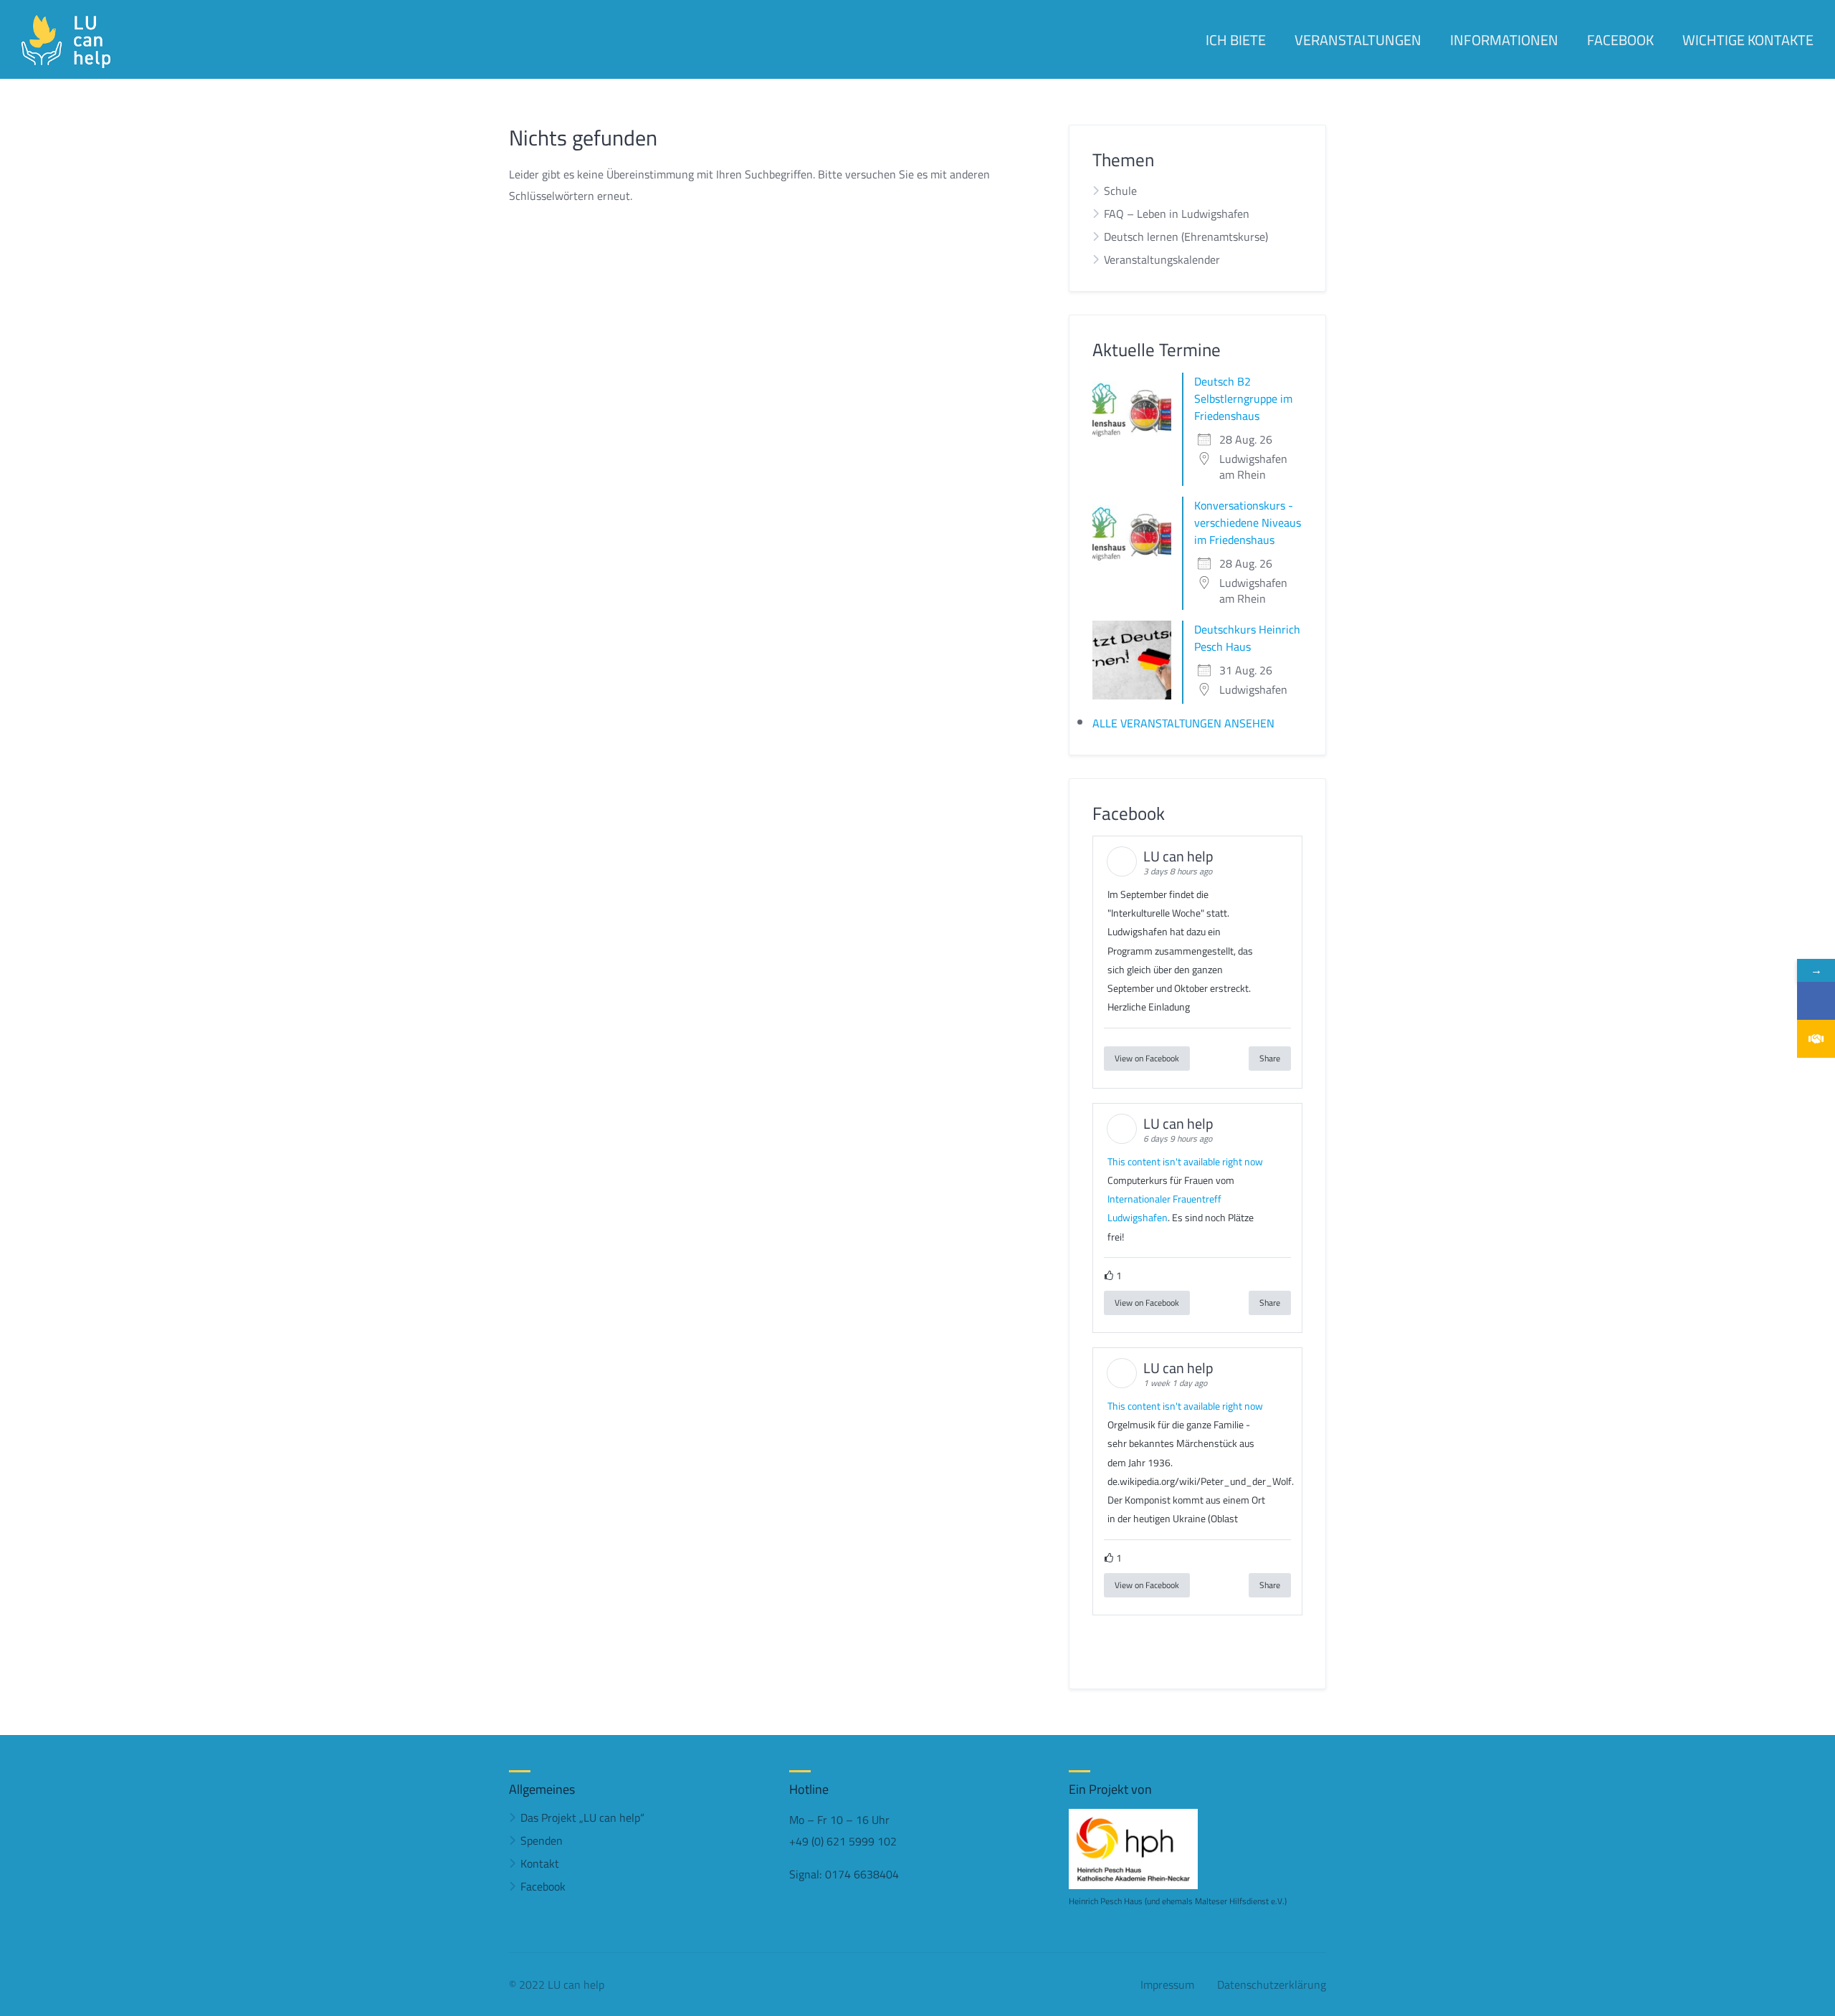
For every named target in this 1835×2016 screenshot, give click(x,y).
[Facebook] (1816, 1001)
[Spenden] (1816, 1039)
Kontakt (540, 1863)
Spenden (542, 1840)
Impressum (1167, 1984)
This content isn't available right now (1185, 1162)
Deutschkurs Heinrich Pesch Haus (1247, 638)
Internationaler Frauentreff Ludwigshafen (1164, 1208)
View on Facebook (1147, 1058)
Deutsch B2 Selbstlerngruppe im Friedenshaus (1243, 398)
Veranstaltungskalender (1162, 259)
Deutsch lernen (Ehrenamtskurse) (1186, 237)
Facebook (543, 1886)
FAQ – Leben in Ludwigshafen (1177, 214)
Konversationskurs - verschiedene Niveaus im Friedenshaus (1248, 522)
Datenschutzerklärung (1272, 1984)
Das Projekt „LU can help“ (582, 1817)
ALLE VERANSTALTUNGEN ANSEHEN (1183, 723)
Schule (1120, 191)
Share (1270, 1058)
